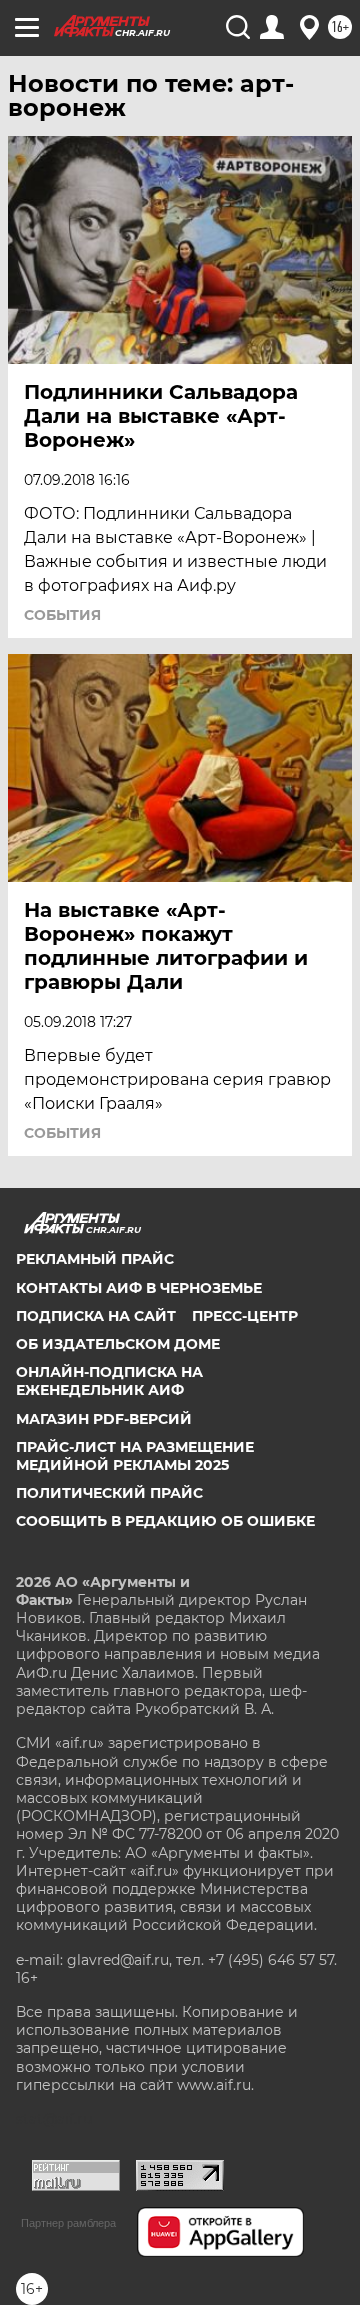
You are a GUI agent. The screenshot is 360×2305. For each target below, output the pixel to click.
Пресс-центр (245, 1316)
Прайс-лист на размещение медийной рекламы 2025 (135, 1456)
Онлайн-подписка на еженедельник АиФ (109, 1381)
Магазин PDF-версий (104, 1419)
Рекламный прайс (95, 1259)
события (62, 615)
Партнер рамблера (68, 2223)
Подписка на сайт (96, 1316)
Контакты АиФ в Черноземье (139, 1288)
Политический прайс (109, 1493)
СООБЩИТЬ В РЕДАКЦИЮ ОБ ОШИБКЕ (165, 1521)
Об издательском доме (118, 1344)
